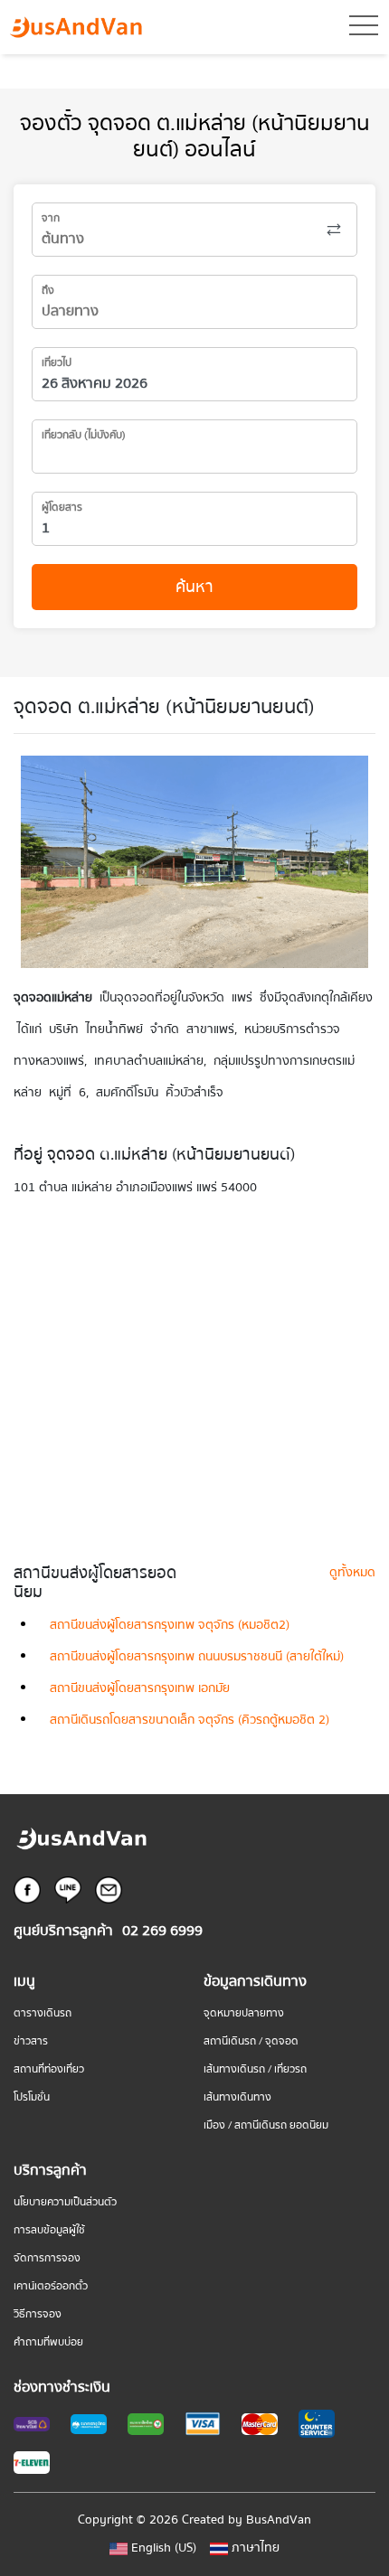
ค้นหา (194, 587)
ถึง (48, 291)
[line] (68, 1889)
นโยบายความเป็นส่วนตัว (65, 2202)
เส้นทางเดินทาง (237, 2097)
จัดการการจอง (47, 2258)
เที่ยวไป (57, 363)
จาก (51, 218)
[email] (109, 1889)
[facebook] (27, 1889)
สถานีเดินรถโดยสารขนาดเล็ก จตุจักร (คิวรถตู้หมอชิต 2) (190, 1720)
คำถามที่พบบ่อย (48, 2342)
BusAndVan (279, 2520)
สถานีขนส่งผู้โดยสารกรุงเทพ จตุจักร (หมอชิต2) (170, 1625)
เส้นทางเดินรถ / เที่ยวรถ (255, 2069)
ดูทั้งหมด (352, 1573)
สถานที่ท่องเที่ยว (49, 2069)
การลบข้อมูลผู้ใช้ (49, 2230)
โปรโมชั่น (32, 2097)
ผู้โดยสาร (62, 508)
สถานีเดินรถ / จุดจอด (251, 2041)
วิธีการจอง (38, 2314)
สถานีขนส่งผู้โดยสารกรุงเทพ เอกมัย (140, 1688)
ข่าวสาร (31, 2041)
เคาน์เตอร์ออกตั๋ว (51, 2286)
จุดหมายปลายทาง (244, 2013)
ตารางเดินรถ (43, 2013)
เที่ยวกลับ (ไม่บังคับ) (84, 435)
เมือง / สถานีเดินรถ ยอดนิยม (266, 2125)
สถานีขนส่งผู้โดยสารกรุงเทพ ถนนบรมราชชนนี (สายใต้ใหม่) (197, 1657)
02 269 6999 (162, 1931)
